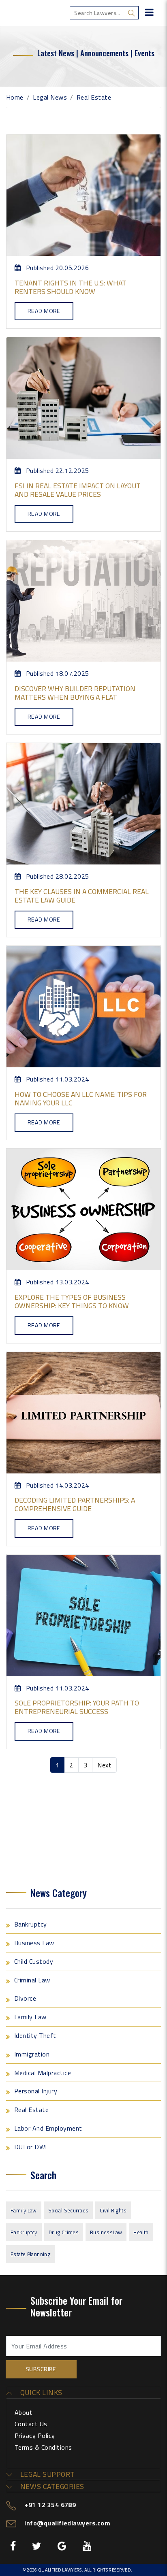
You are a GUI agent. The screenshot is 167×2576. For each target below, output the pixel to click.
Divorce (25, 1998)
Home (15, 97)
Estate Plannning (30, 2254)
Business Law (34, 1943)
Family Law (30, 2017)
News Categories (51, 2487)
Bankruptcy (31, 1924)
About (24, 2412)
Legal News (50, 97)
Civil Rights (113, 2210)
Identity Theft (35, 2035)
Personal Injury (36, 2091)
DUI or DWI (31, 2147)
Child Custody (34, 1961)
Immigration (32, 2054)
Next (104, 1765)
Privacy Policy (35, 2435)
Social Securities (69, 2210)
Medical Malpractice (43, 2073)
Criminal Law (32, 1980)
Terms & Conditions (43, 2447)
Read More (44, 311)
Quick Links (40, 2393)
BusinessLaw (106, 2232)
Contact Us (31, 2424)
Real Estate (31, 2110)
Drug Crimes (64, 2232)
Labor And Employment (48, 2128)
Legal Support (46, 2474)
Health (141, 2232)
